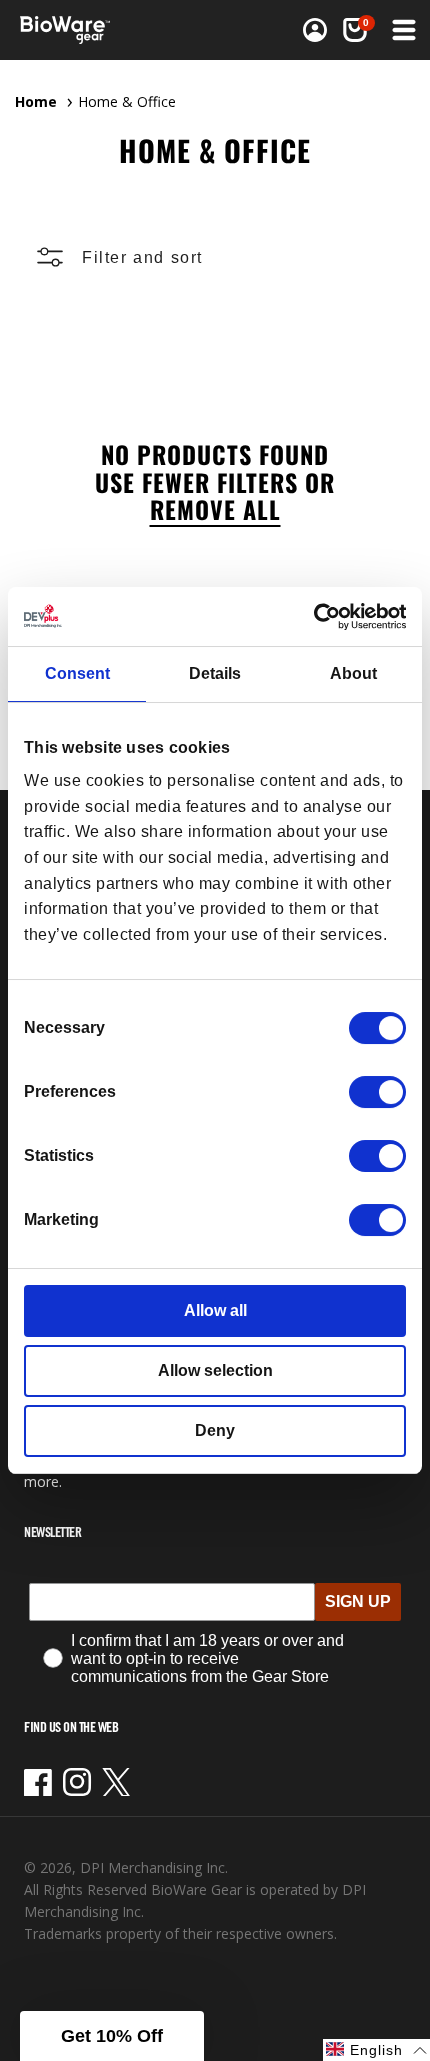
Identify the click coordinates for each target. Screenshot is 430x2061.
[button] (355, 30)
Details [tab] (215, 673)
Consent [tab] (77, 673)
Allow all (215, 1310)
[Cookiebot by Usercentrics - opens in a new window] (318, 616)
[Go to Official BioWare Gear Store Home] (71, 30)
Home (36, 101)
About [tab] (353, 673)
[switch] (377, 1092)
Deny (215, 1430)
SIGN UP (358, 1601)
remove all (215, 509)
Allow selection (215, 1370)
